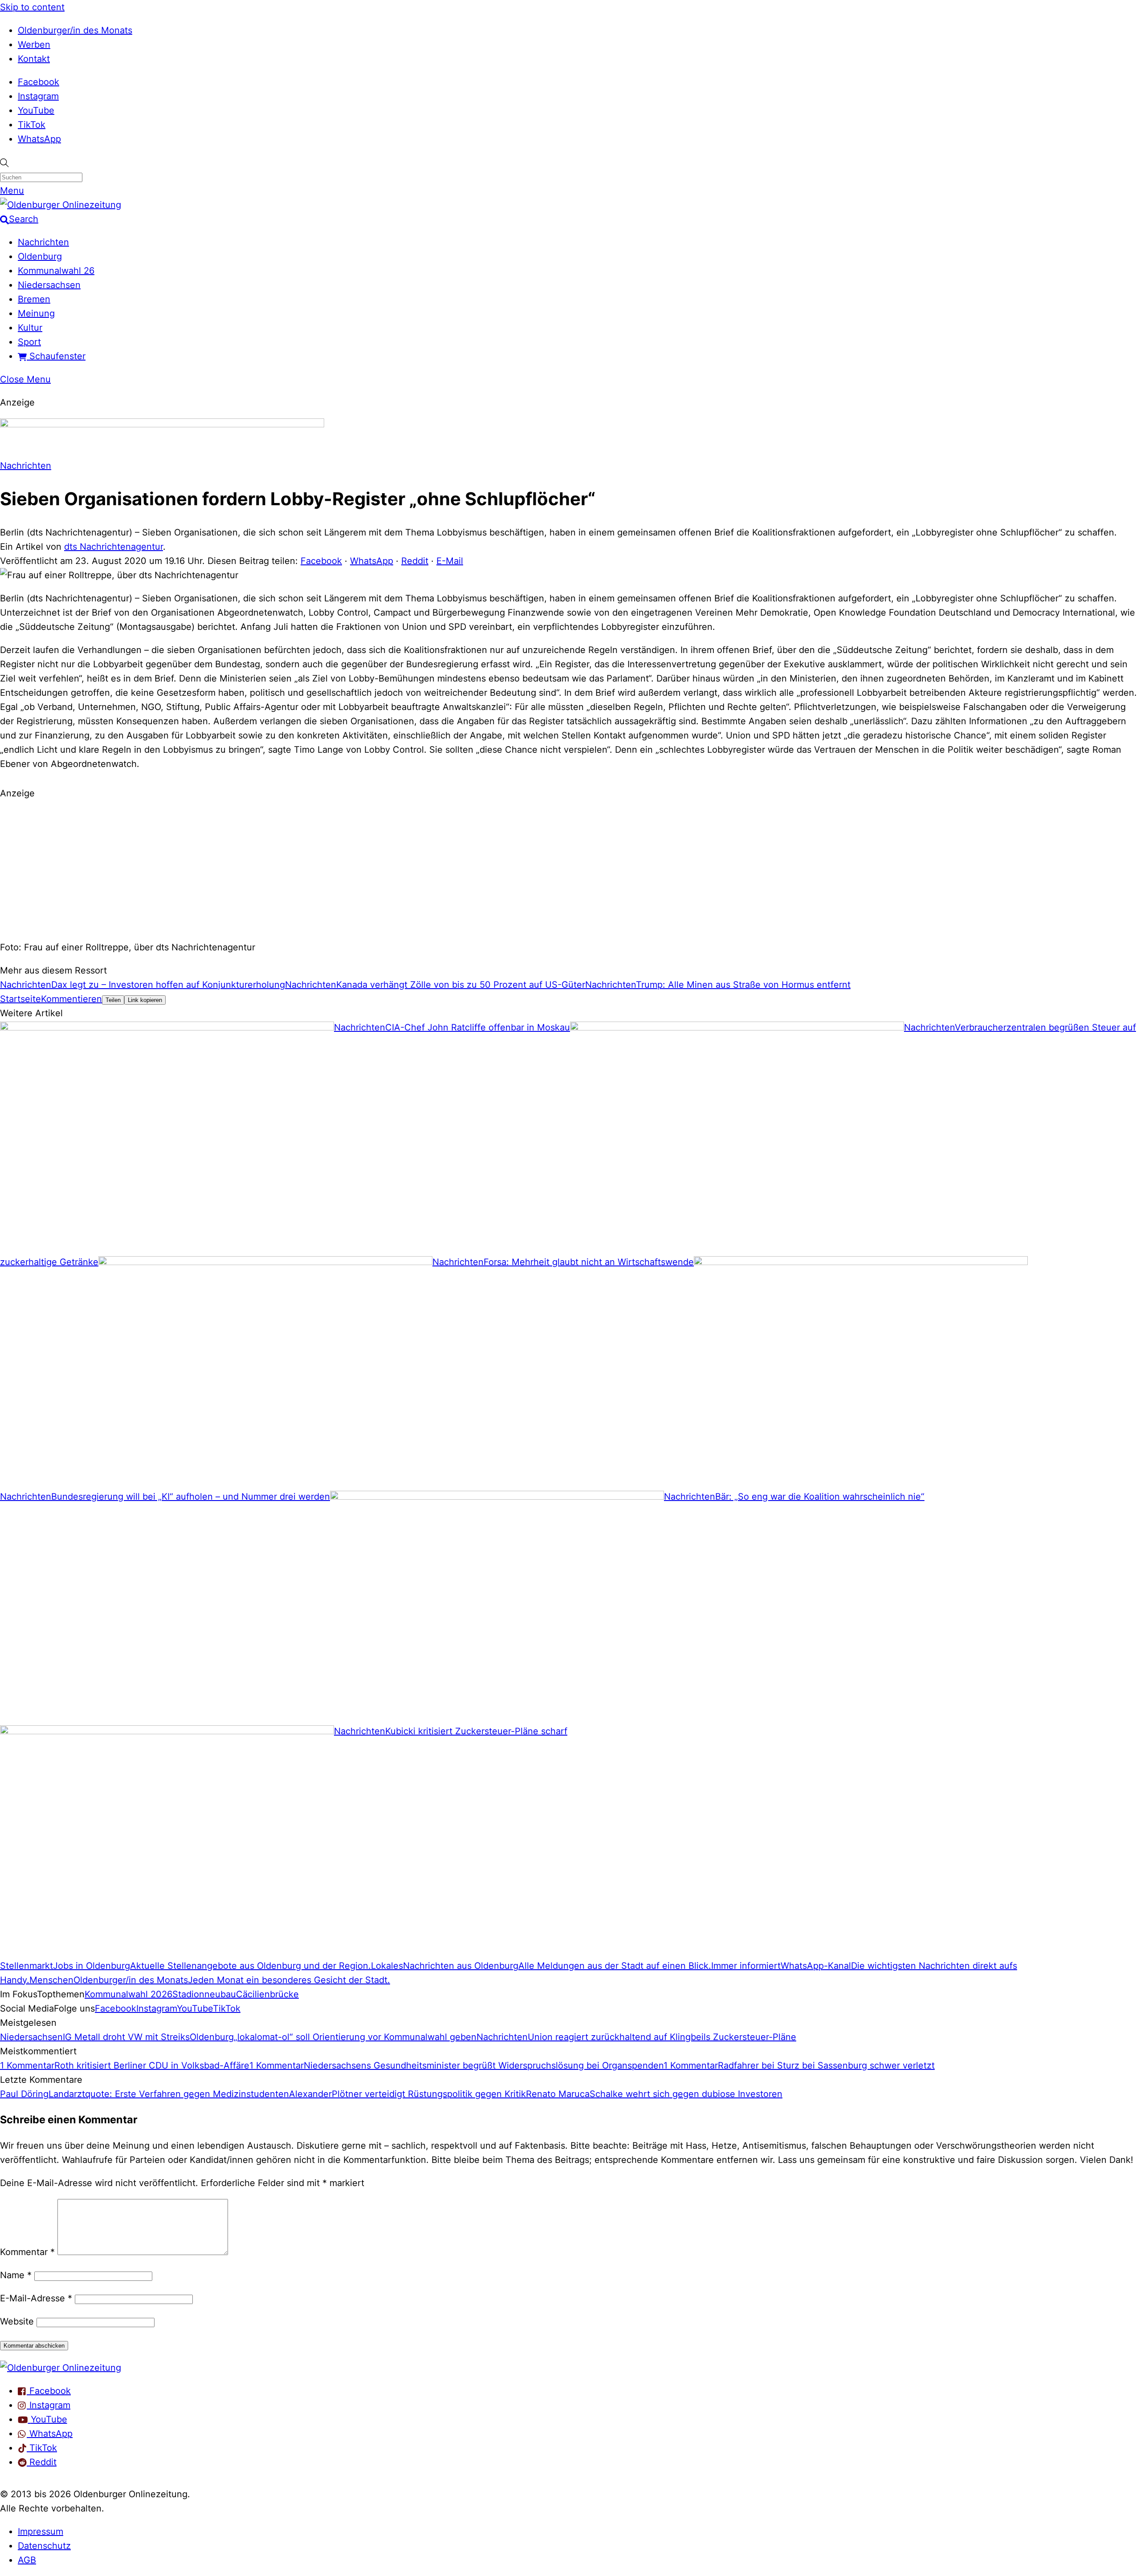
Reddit (415, 561)
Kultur (30, 328)
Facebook (39, 82)
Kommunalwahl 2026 (128, 1994)
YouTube (36, 110)
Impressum (41, 2531)
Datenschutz (44, 2546)
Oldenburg (40, 256)
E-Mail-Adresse (36, 2298)
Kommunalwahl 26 (56, 271)
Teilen (113, 1000)
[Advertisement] (570, 869)
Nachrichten (43, 242)
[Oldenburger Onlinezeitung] (61, 2368)
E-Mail (450, 561)
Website (17, 2321)
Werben (34, 45)
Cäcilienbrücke (267, 1994)
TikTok (32, 125)
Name (16, 2275)
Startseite (20, 999)
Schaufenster (56, 356)
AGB (27, 2560)
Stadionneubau (204, 1994)
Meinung (36, 313)
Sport (29, 342)
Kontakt (34, 59)
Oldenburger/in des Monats (75, 30)
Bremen (34, 299)
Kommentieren (71, 999)
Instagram (38, 96)
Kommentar (27, 2252)
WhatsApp (39, 139)
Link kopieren (145, 1000)
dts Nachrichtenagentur (114, 547)
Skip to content (32, 7)
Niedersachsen (49, 285)
